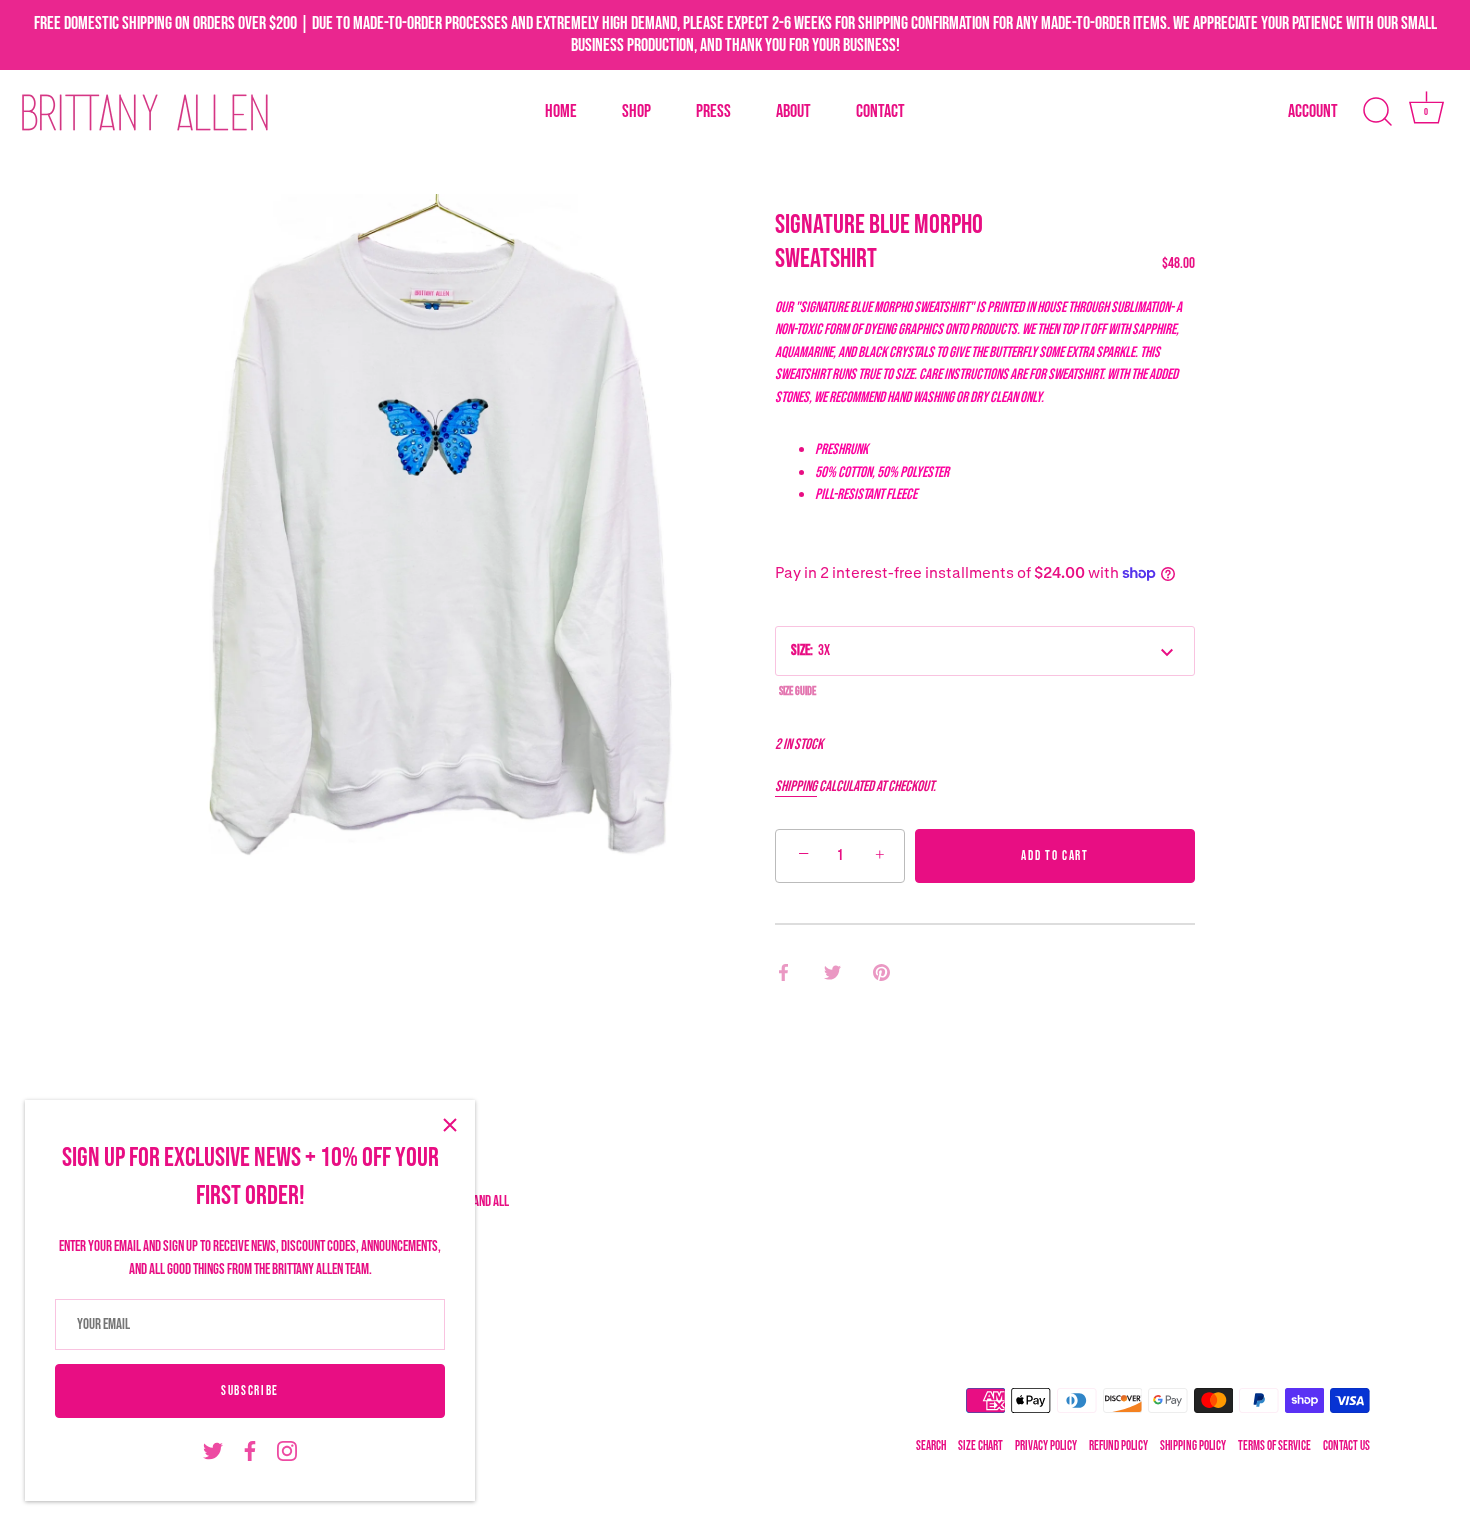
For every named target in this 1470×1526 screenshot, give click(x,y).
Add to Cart (1055, 856)
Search (931, 1446)
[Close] (450, 1125)
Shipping (796, 786)
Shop (636, 111)
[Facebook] (250, 1451)
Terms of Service (1274, 1446)
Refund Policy (1118, 1446)
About (793, 111)
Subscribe (250, 1391)
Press (713, 111)
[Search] (1377, 112)
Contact (880, 111)
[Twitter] (213, 1451)
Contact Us (1346, 1446)
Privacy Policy (1046, 1446)
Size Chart (980, 1446)
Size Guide (797, 691)
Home (561, 111)
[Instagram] (287, 1451)
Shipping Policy (1193, 1446)
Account (1313, 111)
